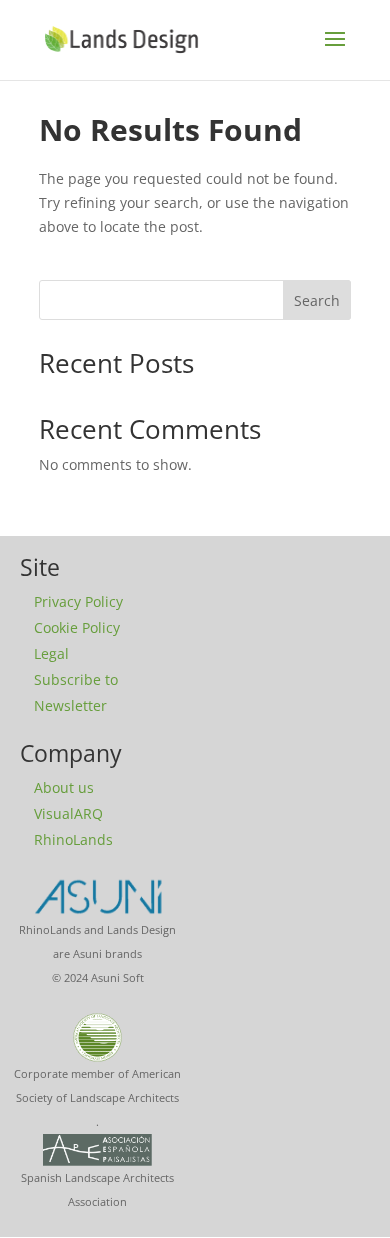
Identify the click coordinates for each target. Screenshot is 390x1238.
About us (64, 787)
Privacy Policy (78, 601)
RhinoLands (73, 839)
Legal (51, 653)
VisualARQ (68, 813)
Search (317, 300)
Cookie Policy (77, 627)
